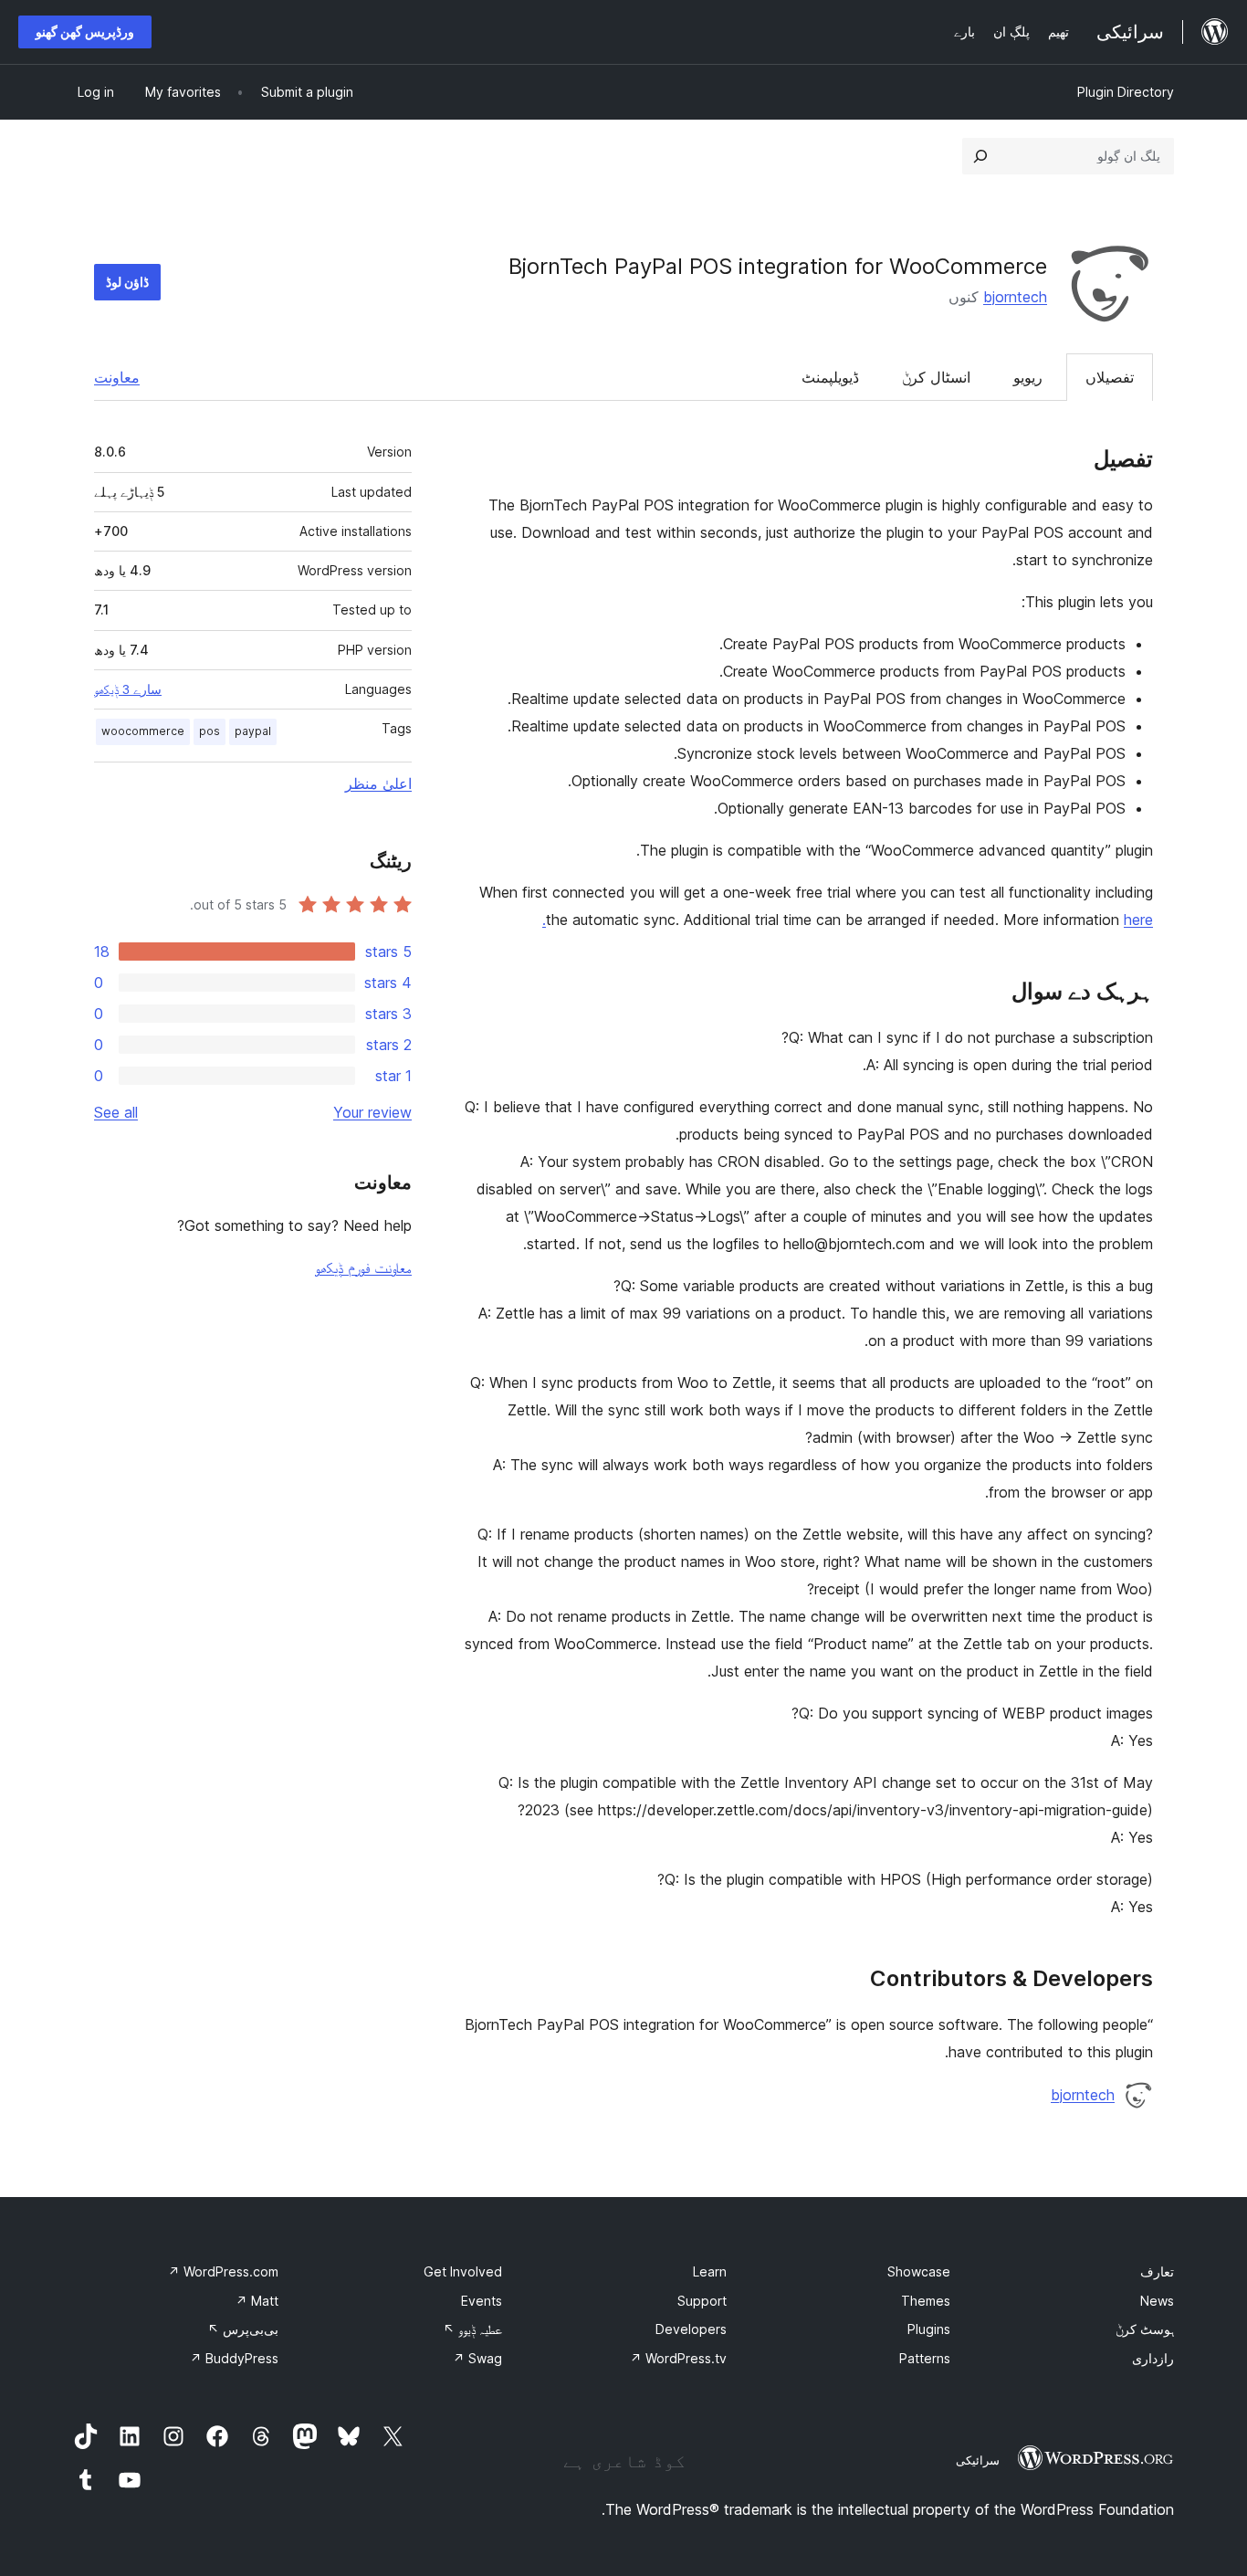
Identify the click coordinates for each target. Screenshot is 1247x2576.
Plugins (929, 2329)
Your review (372, 1112)
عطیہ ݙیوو (472, 2329)
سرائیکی (978, 2460)
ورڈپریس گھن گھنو (85, 32)
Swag (477, 2358)
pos (210, 731)
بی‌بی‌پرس (243, 2329)
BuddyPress (234, 2358)
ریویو (1028, 377)
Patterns (925, 2358)
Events (482, 2301)
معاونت (117, 377)
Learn (710, 2271)
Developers (691, 2329)
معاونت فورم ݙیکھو (363, 1267)
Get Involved (463, 2271)
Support (702, 2301)
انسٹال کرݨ (936, 377)
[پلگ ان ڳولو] (980, 156)
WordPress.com (223, 2271)
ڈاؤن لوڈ (127, 282)
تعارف (1157, 2271)
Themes (926, 2301)
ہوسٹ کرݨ (1145, 2329)
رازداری (1153, 2358)
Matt (257, 2301)
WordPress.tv (678, 2358)
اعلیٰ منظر (378, 783)
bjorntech (1015, 297)
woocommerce (143, 731)
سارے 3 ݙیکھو (128, 689)
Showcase (919, 2271)
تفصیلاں (1110, 377)
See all (116, 1112)
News (1157, 2301)
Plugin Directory (1126, 92)
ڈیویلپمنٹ (830, 377)
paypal (253, 731)
